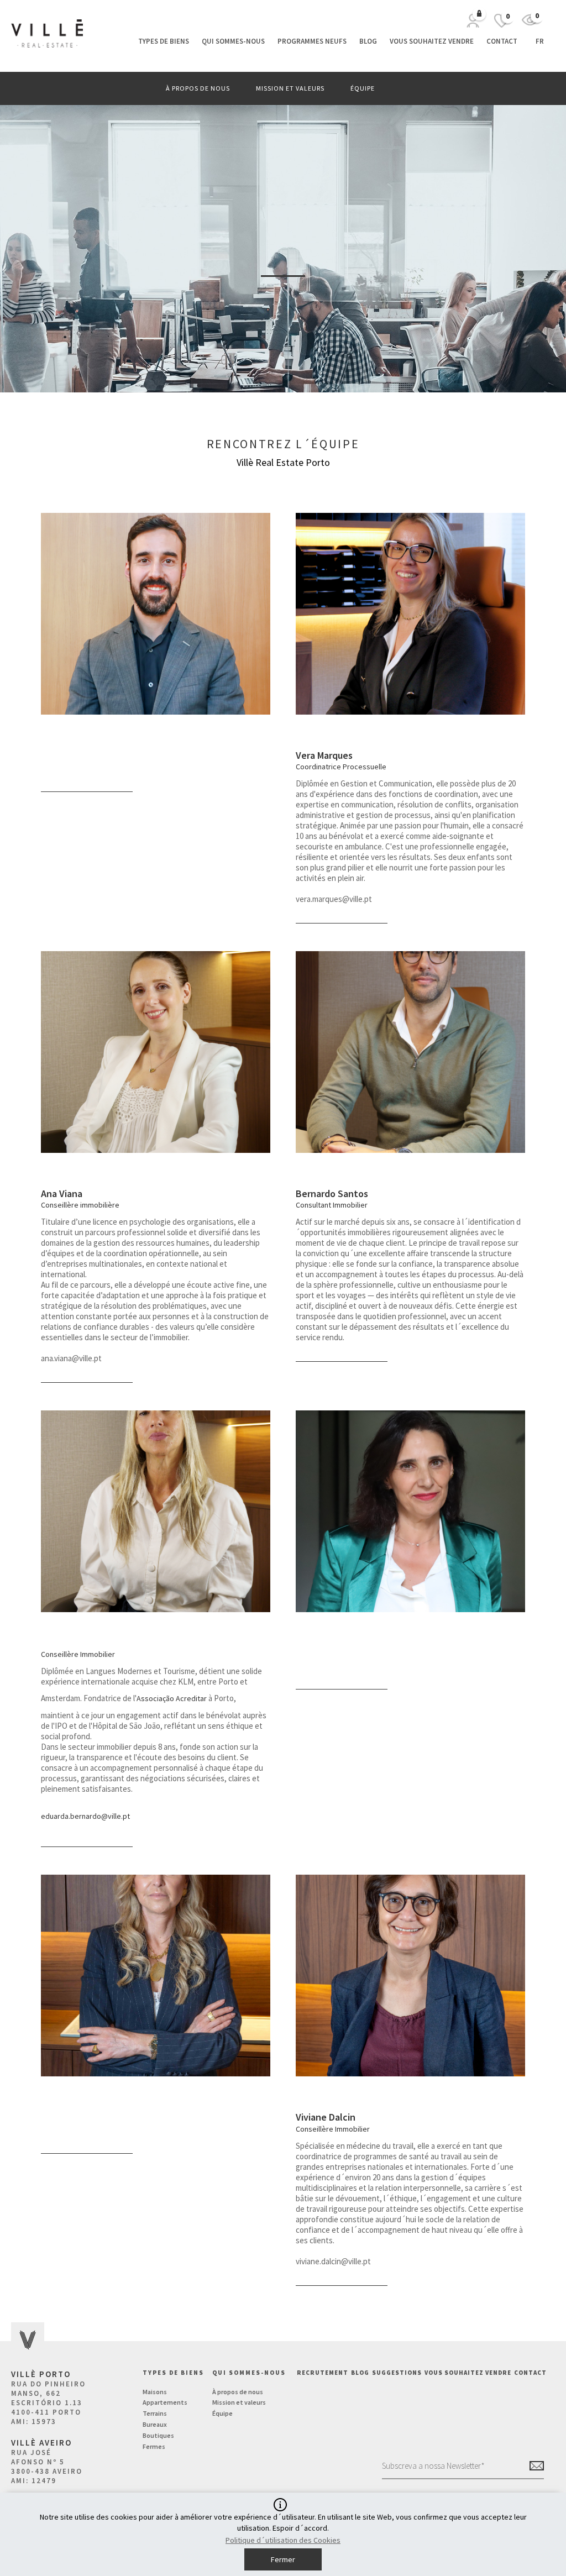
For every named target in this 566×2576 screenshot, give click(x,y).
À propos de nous (198, 88)
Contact (502, 41)
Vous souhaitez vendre (432, 41)
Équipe (363, 88)
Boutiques (158, 2435)
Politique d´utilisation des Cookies (283, 2540)
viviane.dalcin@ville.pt (333, 2261)
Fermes (154, 2446)
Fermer (283, 2559)
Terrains (155, 2413)
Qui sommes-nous (233, 41)
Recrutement (323, 2373)
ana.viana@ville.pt (71, 1358)
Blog (368, 41)
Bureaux (155, 2424)
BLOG (360, 2373)
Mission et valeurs (290, 88)
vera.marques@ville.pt (334, 899)
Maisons (155, 2392)
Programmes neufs (312, 41)
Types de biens (164, 41)
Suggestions (397, 2373)
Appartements (165, 2402)
